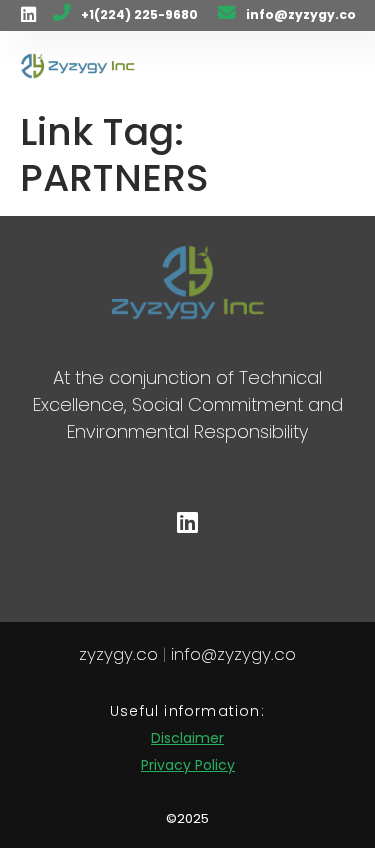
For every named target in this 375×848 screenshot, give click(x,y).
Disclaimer (187, 738)
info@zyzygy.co (301, 14)
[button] (331, 66)
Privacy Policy (188, 765)
